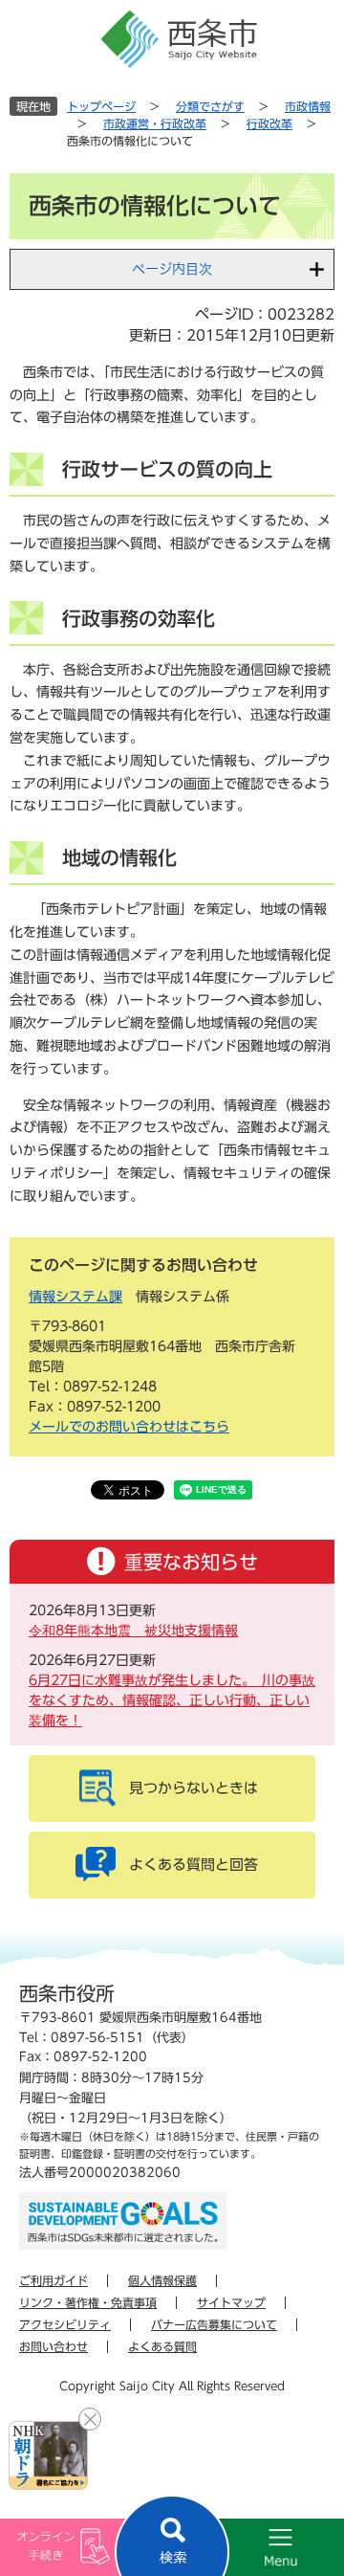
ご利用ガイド (54, 2280)
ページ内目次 (172, 269)
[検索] (172, 2535)
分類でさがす (210, 106)
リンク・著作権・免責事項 (88, 2302)
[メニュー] (258, 2547)
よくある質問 (162, 2346)
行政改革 (269, 123)
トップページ (101, 106)
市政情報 (308, 106)
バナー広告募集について (214, 2324)
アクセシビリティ (65, 2324)
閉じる (90, 2419)
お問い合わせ (54, 2346)
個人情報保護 (162, 2280)
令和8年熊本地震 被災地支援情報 (133, 1631)
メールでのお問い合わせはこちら (129, 1427)
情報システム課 (75, 1297)
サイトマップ (231, 2302)
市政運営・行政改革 (155, 123)
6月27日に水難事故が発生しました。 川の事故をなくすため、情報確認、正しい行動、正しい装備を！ (172, 1700)
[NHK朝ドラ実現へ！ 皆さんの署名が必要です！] (48, 2455)
